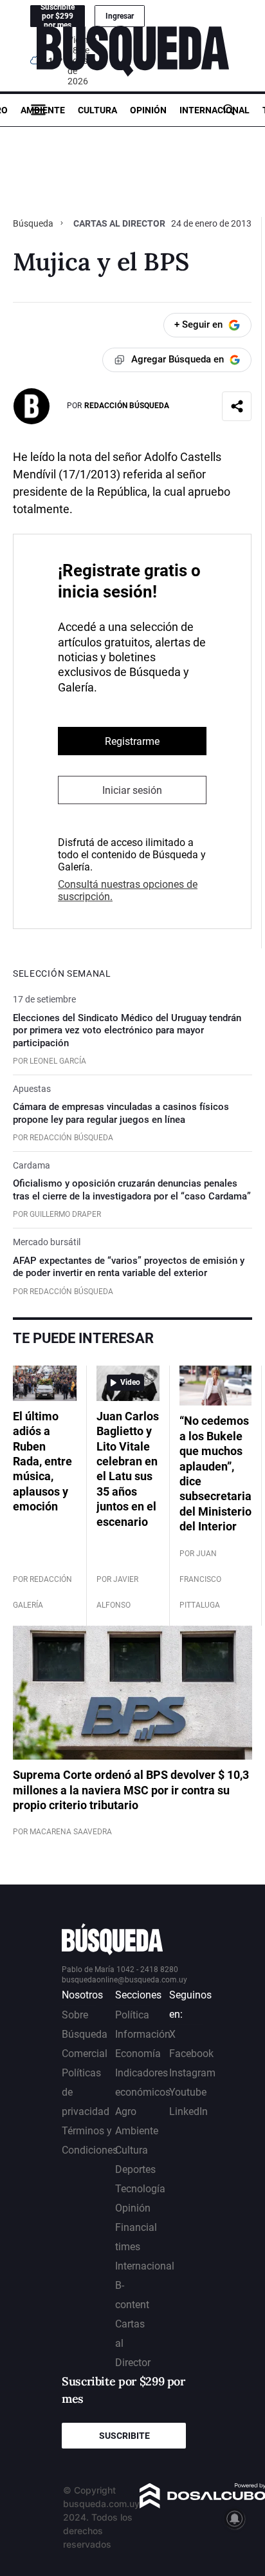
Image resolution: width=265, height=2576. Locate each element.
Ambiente (43, 110)
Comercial (85, 2054)
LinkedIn (188, 2111)
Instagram (192, 2073)
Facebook (191, 2054)
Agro (126, 2111)
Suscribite (124, 2436)
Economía (138, 2054)
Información (143, 2034)
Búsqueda (34, 223)
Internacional (215, 110)
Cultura (97, 110)
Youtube (188, 2092)
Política (132, 2015)
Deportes (135, 2169)
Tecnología (140, 2189)
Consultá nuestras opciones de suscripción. (128, 890)
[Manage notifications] (235, 2519)
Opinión (148, 110)
